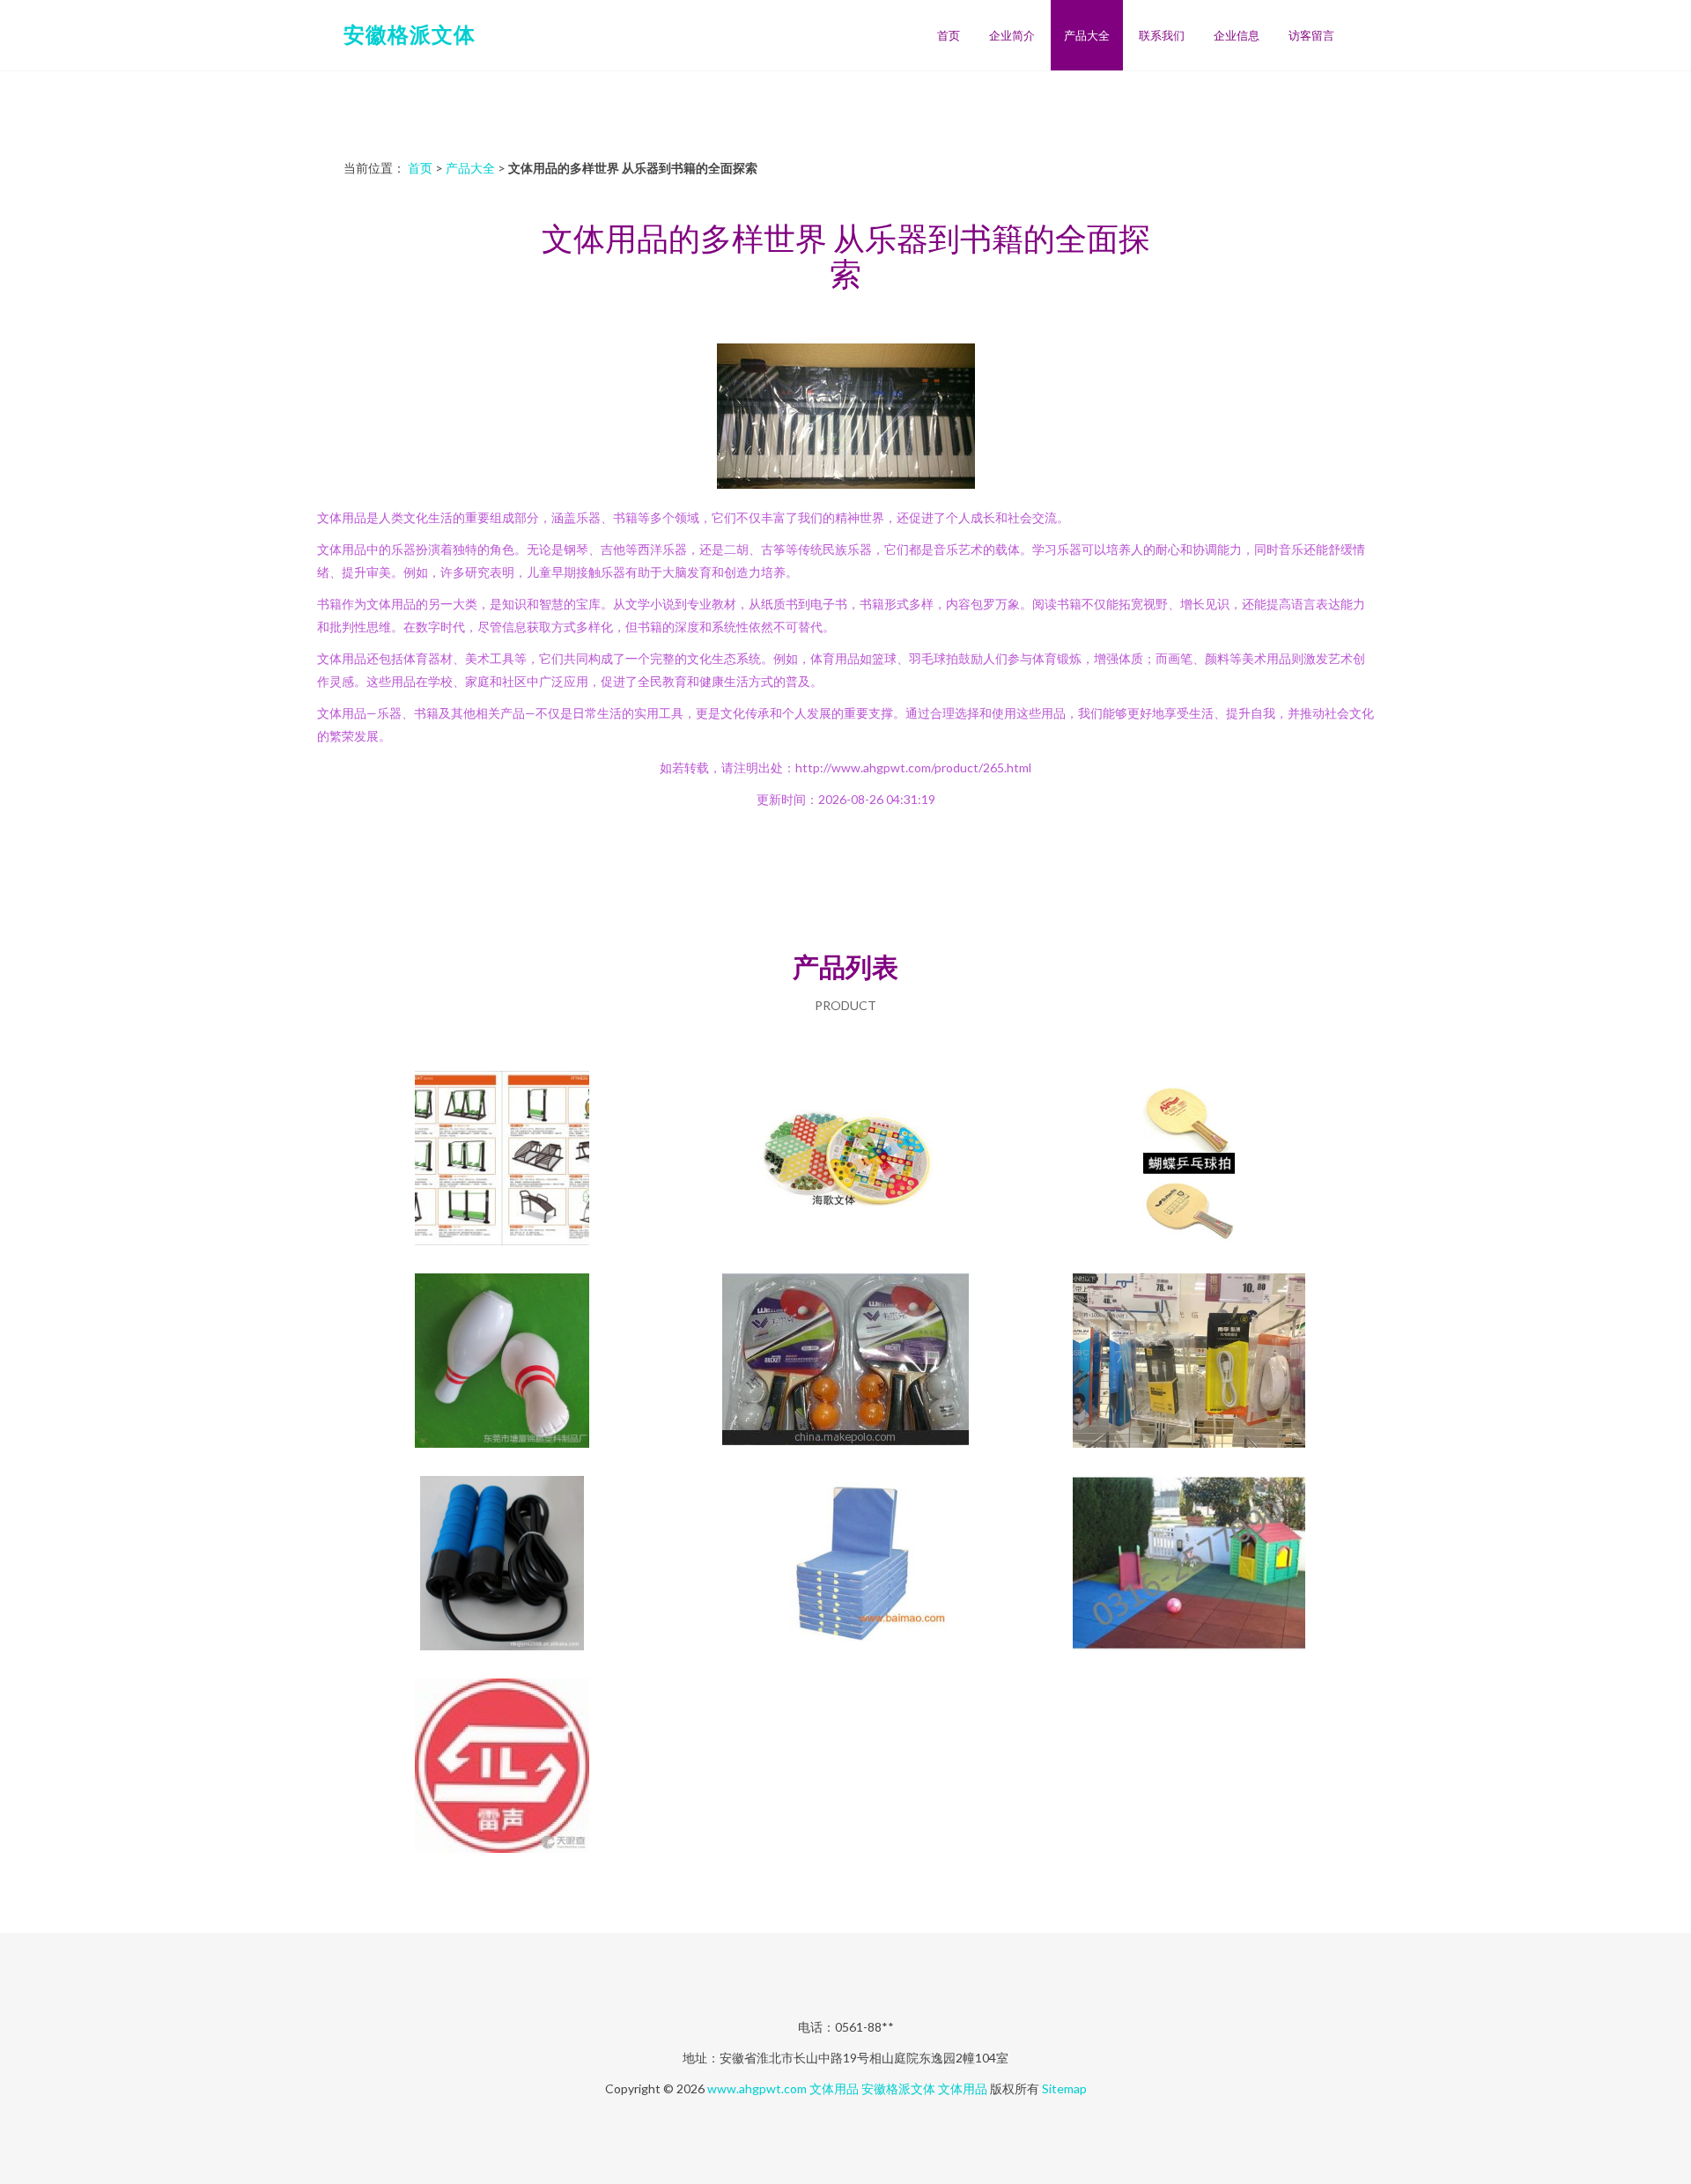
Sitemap (1064, 2088)
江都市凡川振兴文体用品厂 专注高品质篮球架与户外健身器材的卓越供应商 (502, 1160)
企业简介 (1012, 35)
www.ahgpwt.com (757, 2088)
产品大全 (1087, 35)
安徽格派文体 (410, 34)
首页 (949, 35)
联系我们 (1162, 35)
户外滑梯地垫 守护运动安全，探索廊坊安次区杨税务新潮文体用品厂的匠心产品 (1189, 1565)
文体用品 (834, 2088)
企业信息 (1237, 35)
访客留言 (1311, 35)
